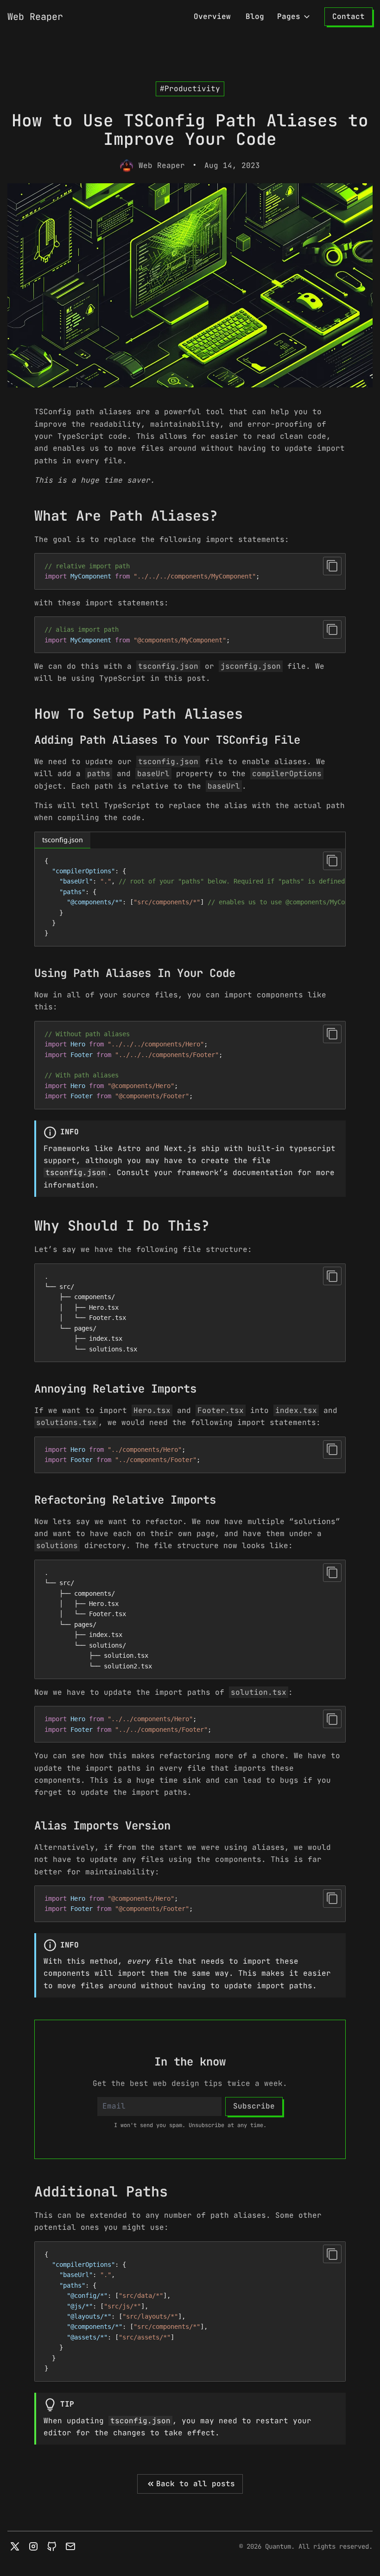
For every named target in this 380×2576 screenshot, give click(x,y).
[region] (190, 897)
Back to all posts (196, 2484)
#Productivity (190, 89)
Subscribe (254, 2106)
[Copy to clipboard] (332, 566)
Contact (348, 16)
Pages (289, 16)
